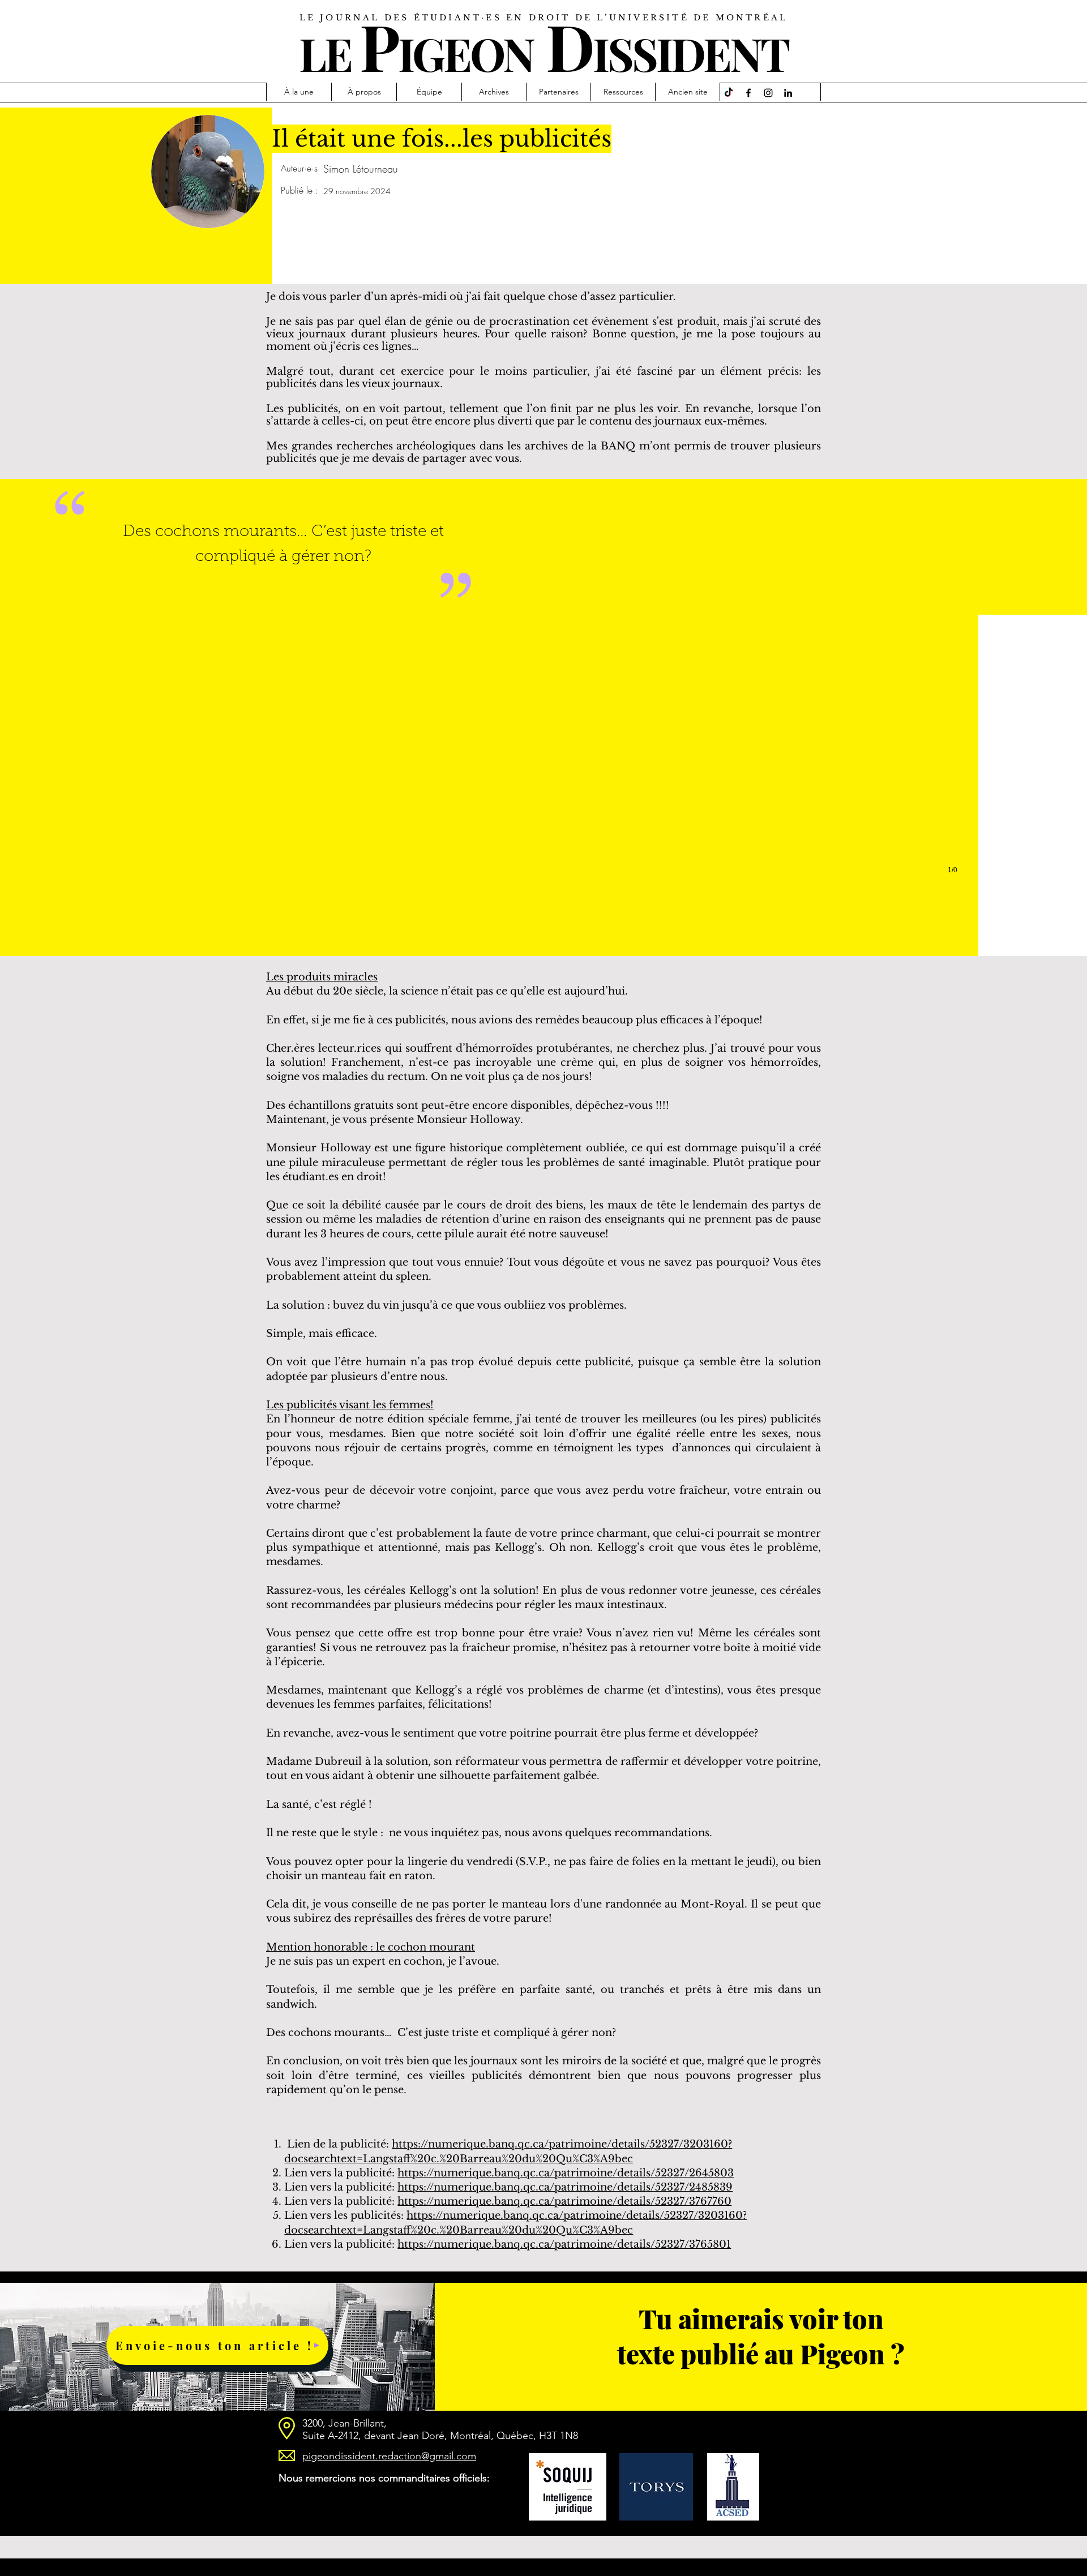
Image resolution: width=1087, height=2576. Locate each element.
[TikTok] (729, 93)
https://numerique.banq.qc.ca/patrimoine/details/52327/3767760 (564, 2201)
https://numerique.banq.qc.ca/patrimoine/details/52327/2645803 (566, 2173)
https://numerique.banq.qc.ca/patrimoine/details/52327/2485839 (565, 2187)
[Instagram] (768, 93)
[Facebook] (748, 93)
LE (325, 53)
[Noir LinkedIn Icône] (788, 93)
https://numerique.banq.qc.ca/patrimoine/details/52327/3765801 (564, 2244)
